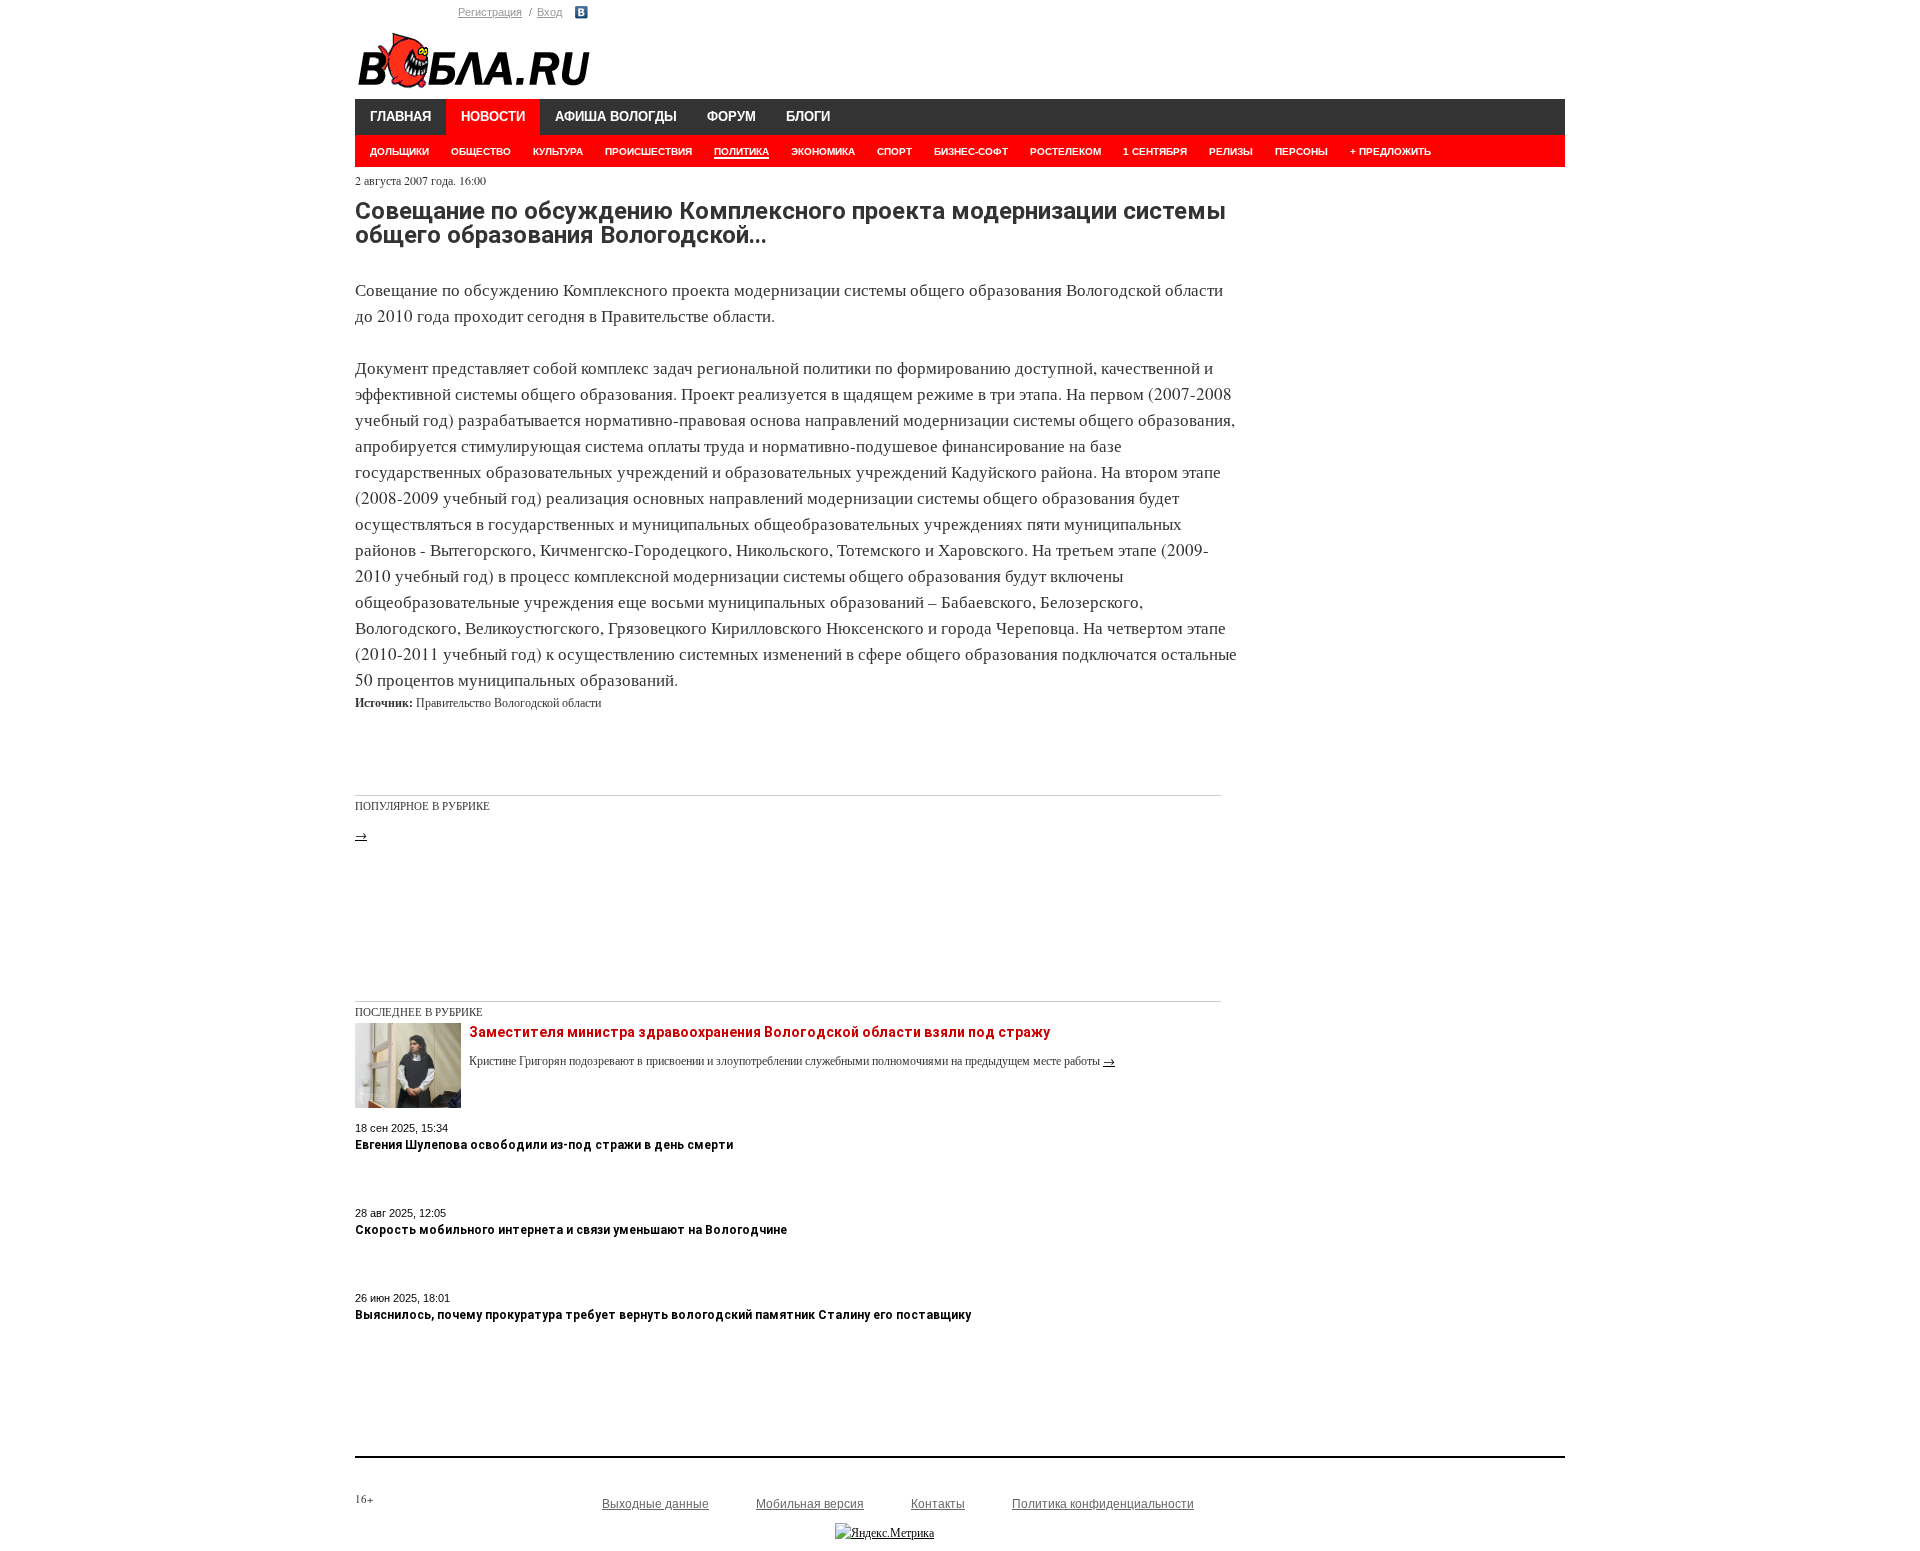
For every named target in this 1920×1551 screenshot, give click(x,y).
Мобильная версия (810, 1504)
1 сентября (1155, 151)
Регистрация (490, 12)
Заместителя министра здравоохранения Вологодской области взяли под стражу (759, 1032)
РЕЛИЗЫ (1231, 151)
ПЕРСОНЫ (1301, 151)
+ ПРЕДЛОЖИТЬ (1390, 151)
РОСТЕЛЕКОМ (1065, 151)
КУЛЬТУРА (558, 151)
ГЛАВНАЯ (400, 116)
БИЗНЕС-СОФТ (971, 151)
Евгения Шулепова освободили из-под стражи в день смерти (544, 1145)
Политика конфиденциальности (1103, 1504)
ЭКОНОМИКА (823, 151)
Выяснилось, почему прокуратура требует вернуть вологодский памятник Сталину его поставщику (663, 1315)
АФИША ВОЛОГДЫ (616, 116)
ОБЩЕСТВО (481, 151)
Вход (549, 12)
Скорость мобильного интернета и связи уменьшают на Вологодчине (571, 1230)
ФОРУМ (731, 116)
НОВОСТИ (493, 116)
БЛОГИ (808, 116)
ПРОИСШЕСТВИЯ (648, 151)
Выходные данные (655, 1504)
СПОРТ (894, 151)
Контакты (938, 1504)
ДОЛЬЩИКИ (399, 151)
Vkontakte (581, 12)
